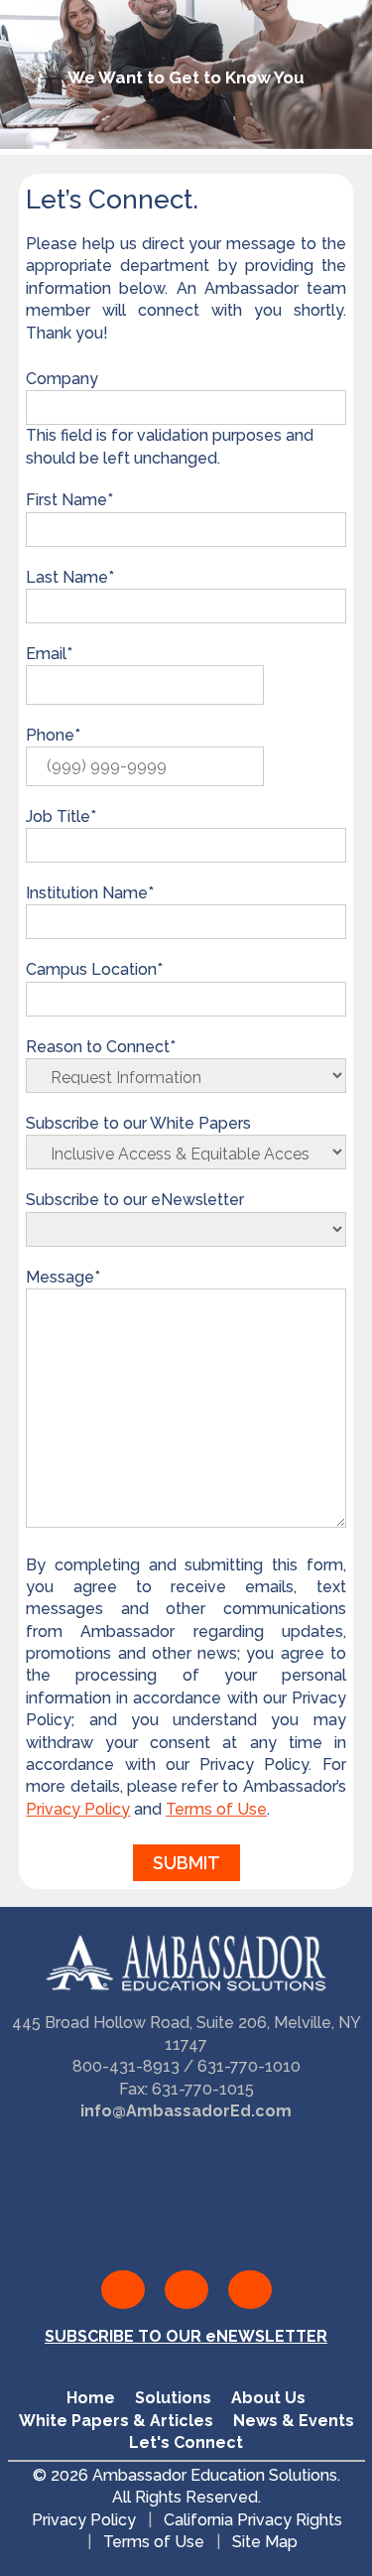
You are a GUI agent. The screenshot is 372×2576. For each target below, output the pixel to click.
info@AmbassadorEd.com (186, 2111)
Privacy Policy (78, 1809)
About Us (268, 2398)
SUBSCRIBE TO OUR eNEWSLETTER (186, 2336)
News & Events (294, 2421)
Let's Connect (186, 2442)
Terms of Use (216, 1809)
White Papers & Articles (116, 2421)
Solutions (173, 2398)
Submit (186, 1863)
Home (91, 2398)
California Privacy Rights (252, 2520)
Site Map (265, 2543)
